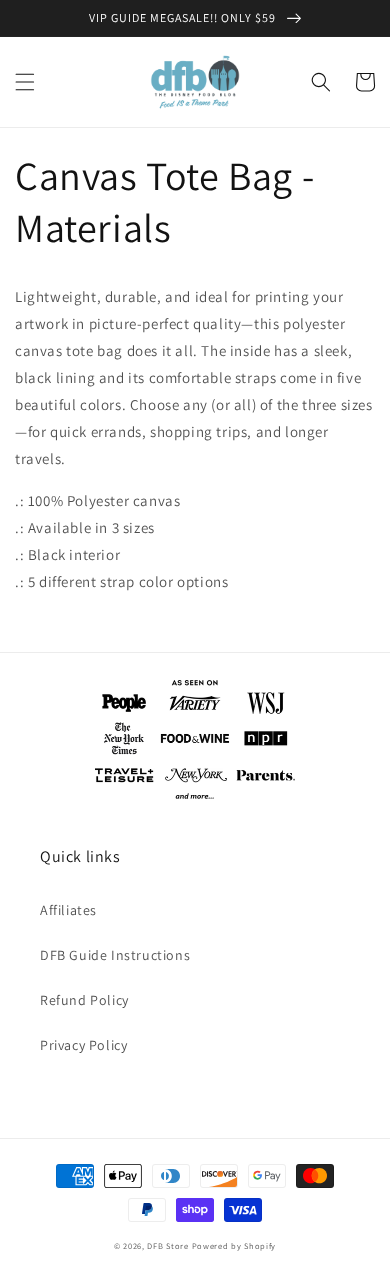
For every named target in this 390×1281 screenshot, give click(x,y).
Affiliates (68, 910)
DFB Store (167, 1245)
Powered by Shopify (234, 1245)
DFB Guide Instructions (115, 955)
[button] (25, 82)
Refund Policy (84, 1000)
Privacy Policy (83, 1045)
